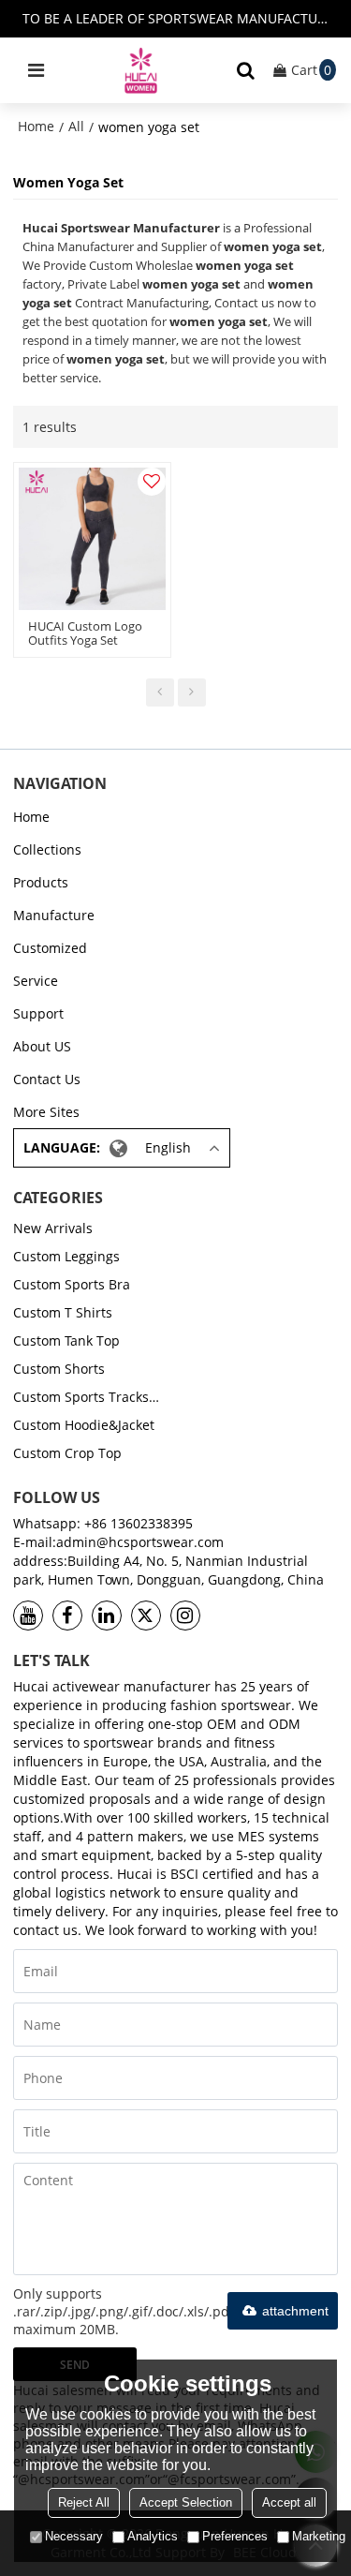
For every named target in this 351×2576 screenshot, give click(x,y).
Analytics (153, 2536)
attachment (295, 2311)
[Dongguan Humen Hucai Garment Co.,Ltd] (141, 70)
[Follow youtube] (28, 1616)
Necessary (74, 2536)
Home (36, 126)
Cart (311, 70)
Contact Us (47, 1079)
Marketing (319, 2536)
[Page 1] (160, 692)
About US (42, 1046)
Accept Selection (186, 2502)
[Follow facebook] (67, 1616)
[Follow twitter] (146, 1616)
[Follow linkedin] (107, 1616)
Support (38, 1013)
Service (36, 981)
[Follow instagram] (185, 1616)
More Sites (46, 1112)
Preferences (235, 2536)
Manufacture (54, 915)
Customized (50, 948)
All (76, 126)
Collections (47, 849)
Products (41, 882)
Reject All (84, 2502)
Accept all (289, 2502)
